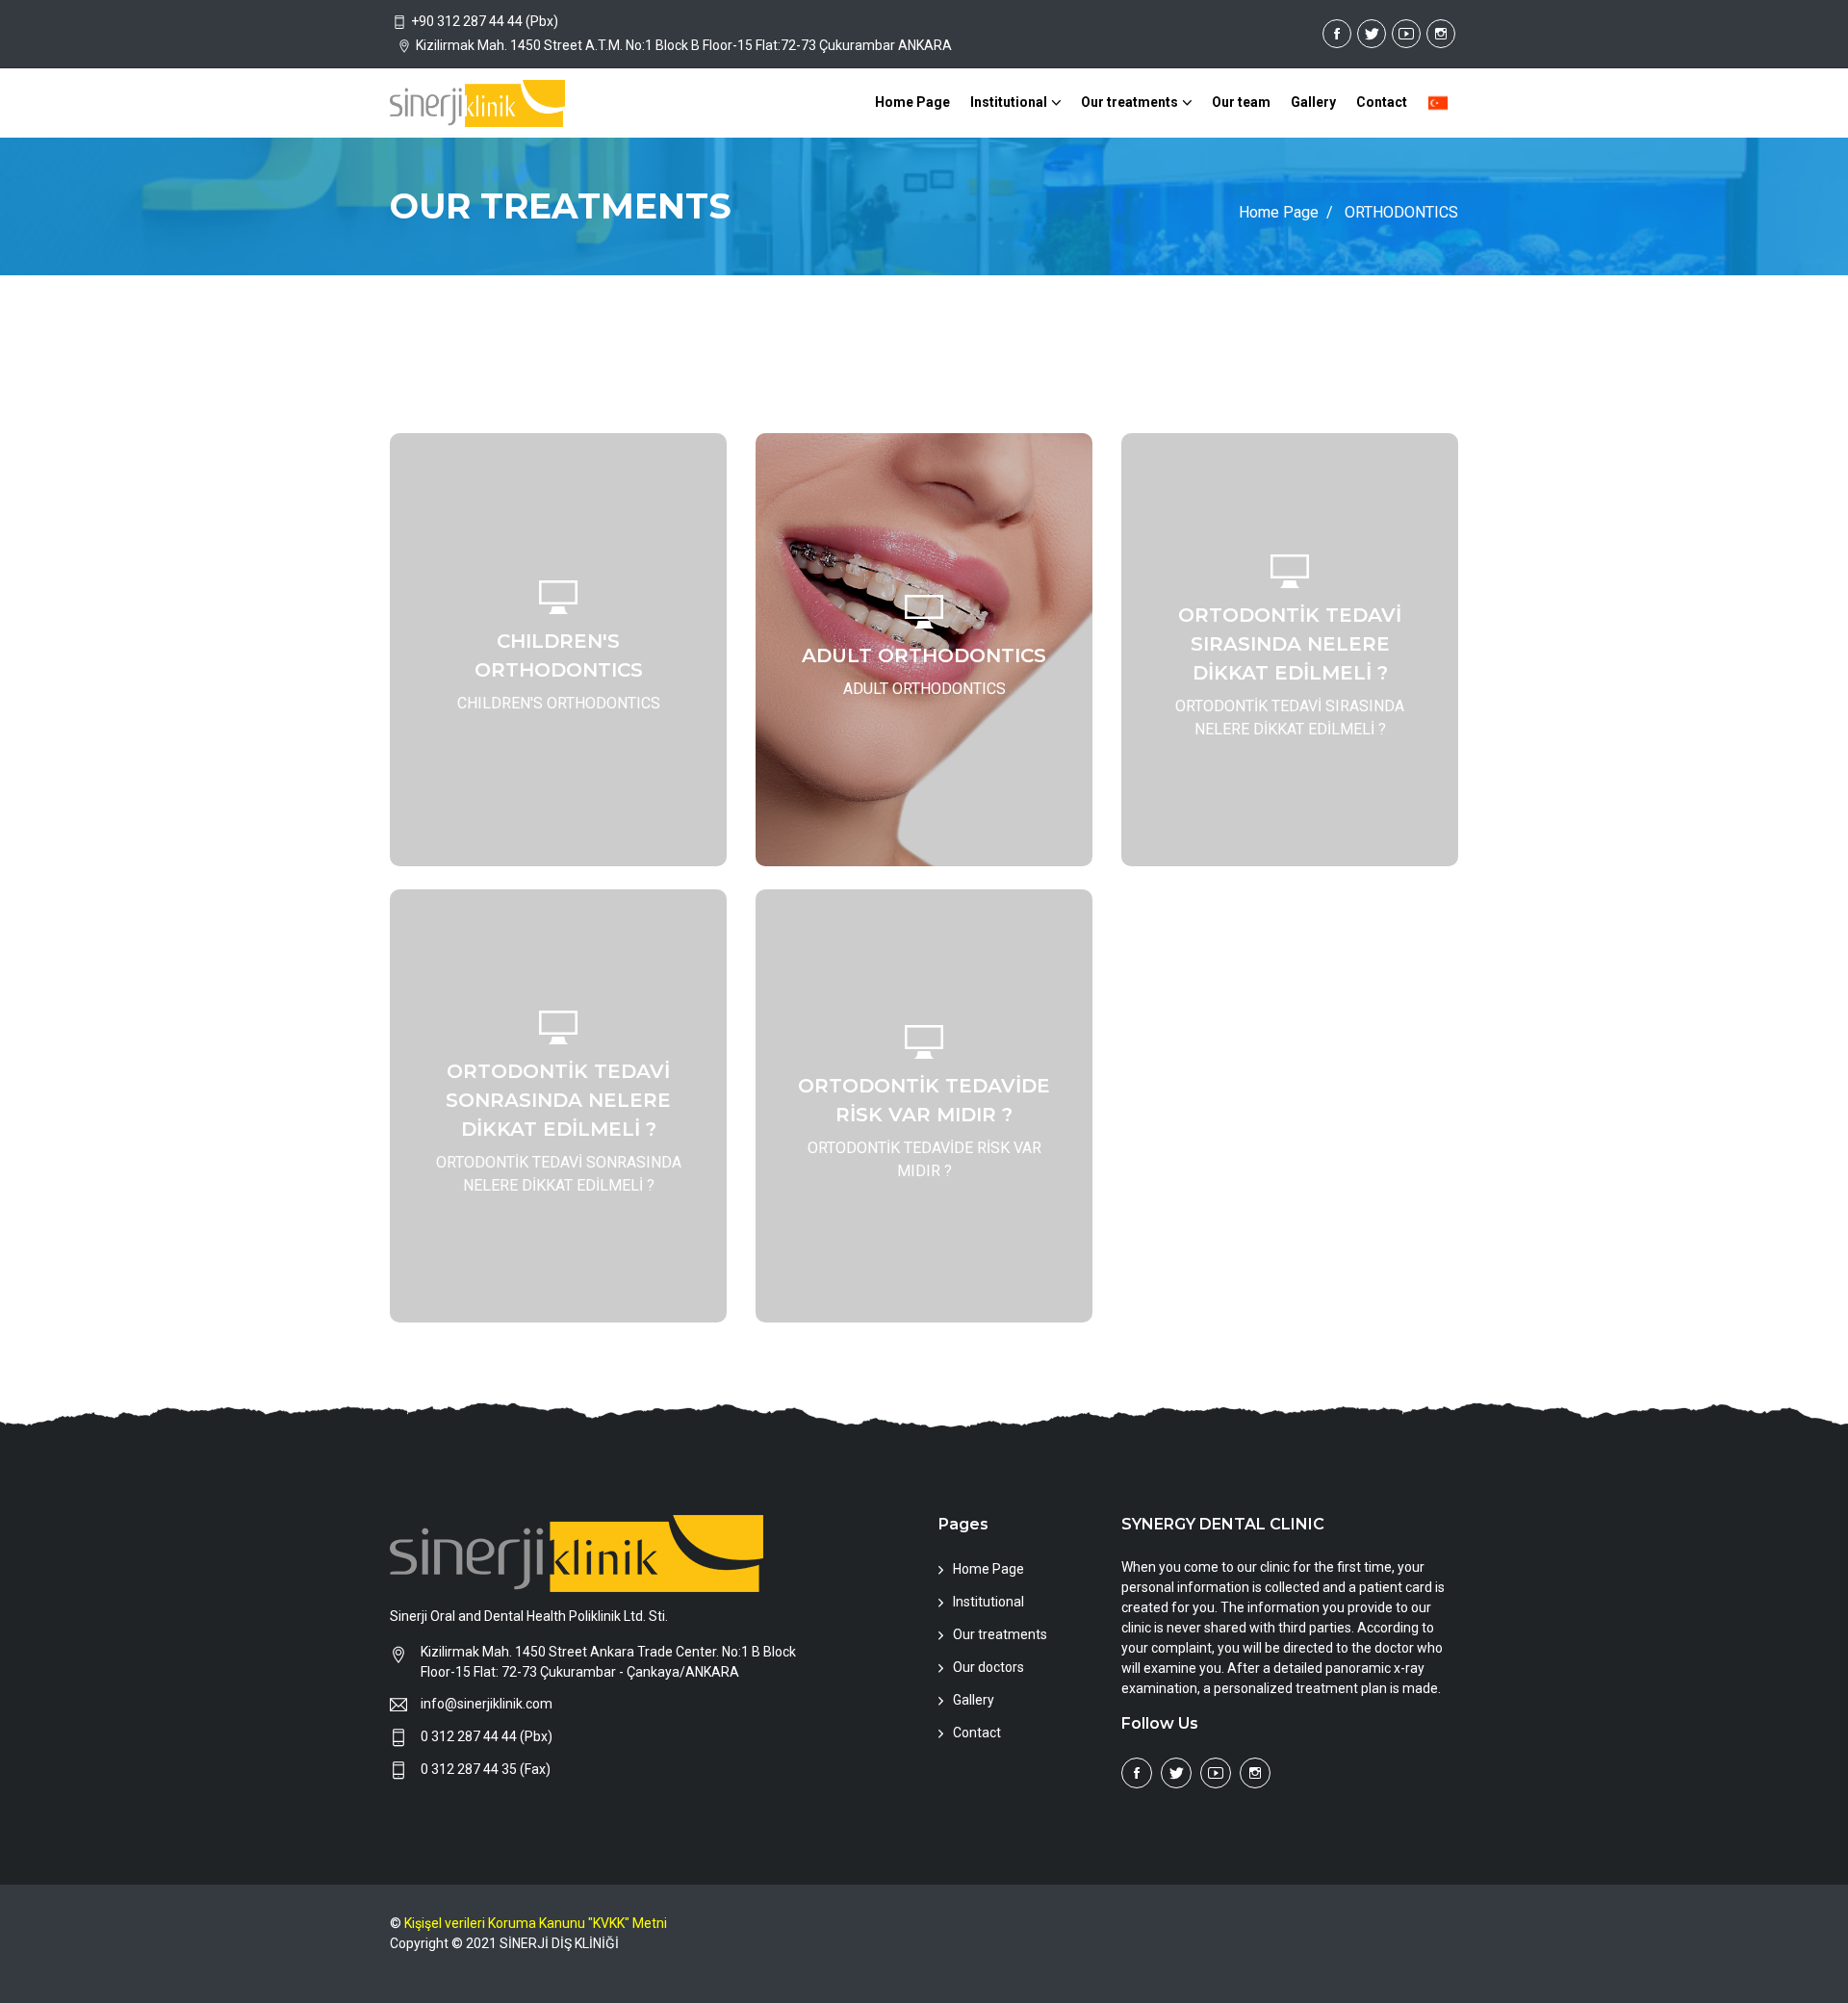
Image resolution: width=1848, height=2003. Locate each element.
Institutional (1009, 102)
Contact (1382, 102)
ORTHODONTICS (1401, 212)
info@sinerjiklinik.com (487, 1705)
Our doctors (988, 1668)
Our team (1241, 102)
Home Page (912, 102)
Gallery (1313, 102)
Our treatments (1129, 102)
